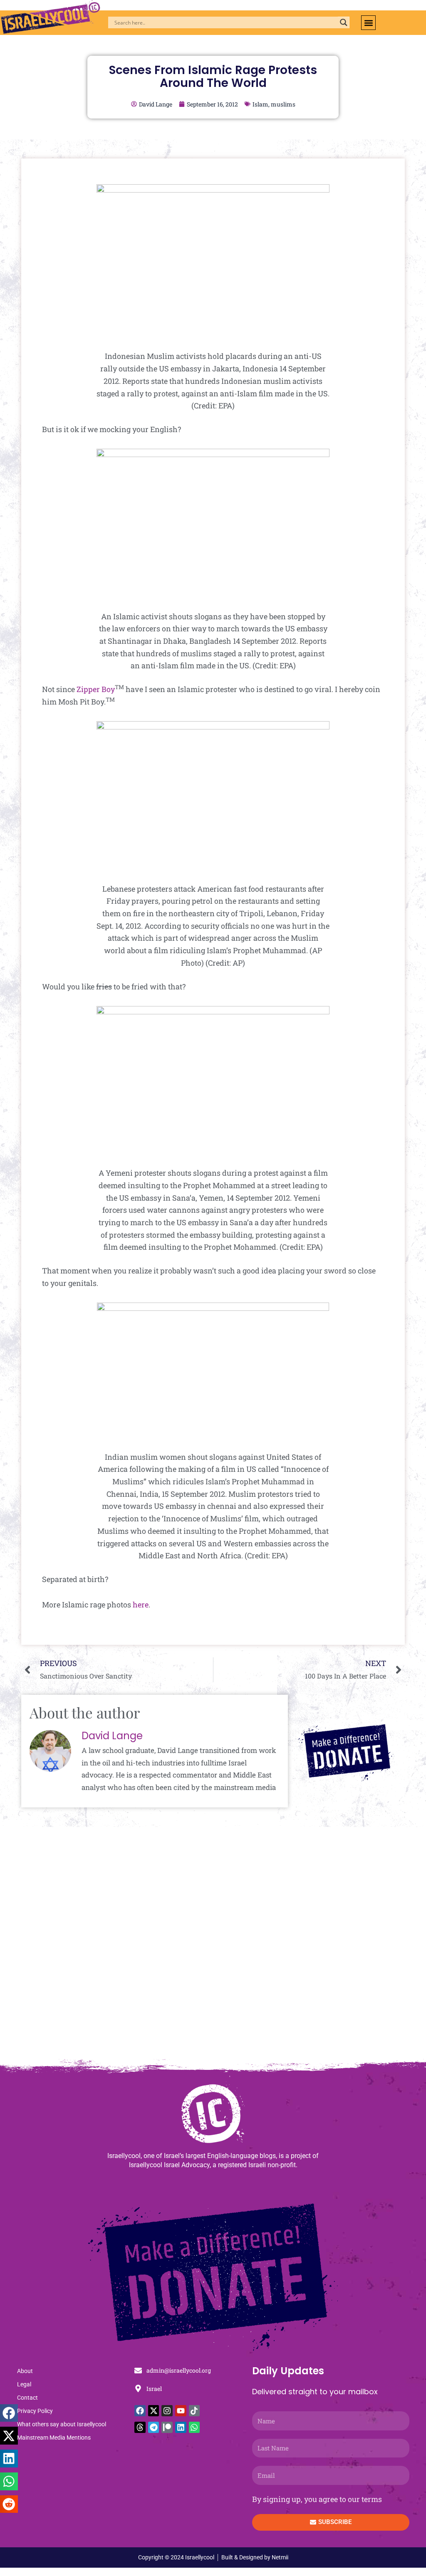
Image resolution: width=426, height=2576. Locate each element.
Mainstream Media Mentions (54, 2438)
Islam (260, 104)
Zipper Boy (96, 689)
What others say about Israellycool (62, 2424)
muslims (283, 104)
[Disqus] (213, 1947)
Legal (24, 2384)
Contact (27, 2398)
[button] (368, 23)
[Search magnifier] (344, 22)
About (25, 2371)
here (140, 1604)
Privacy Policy (35, 2411)
